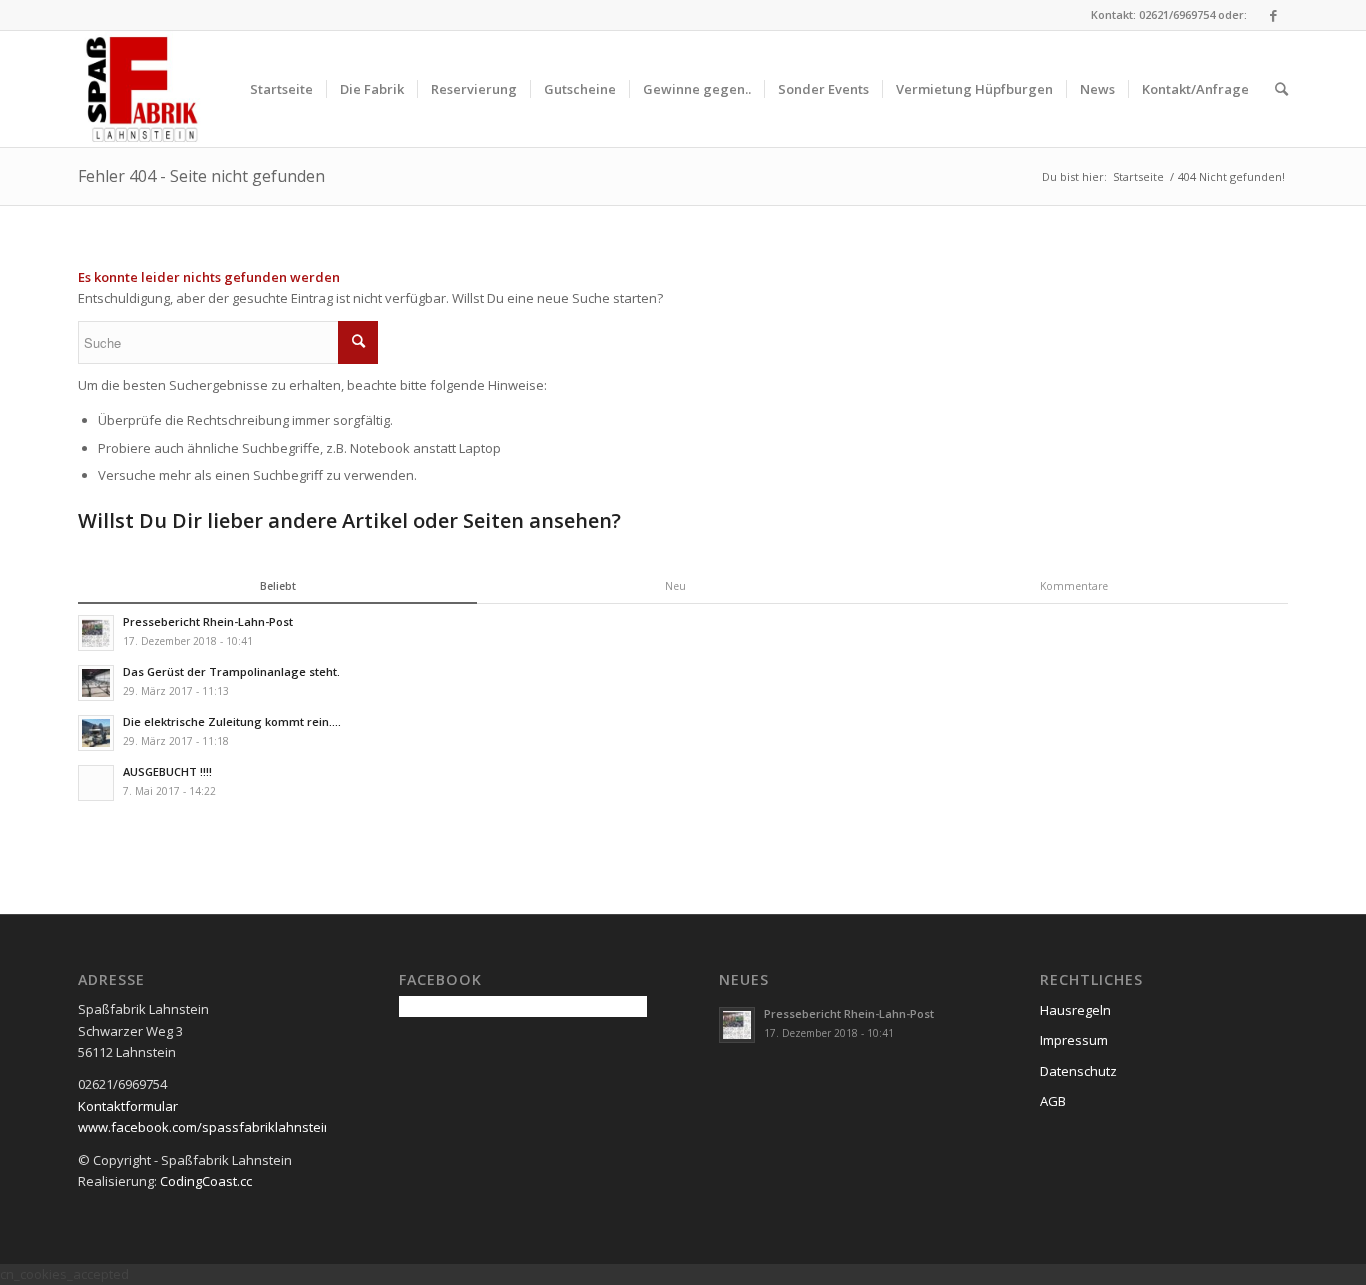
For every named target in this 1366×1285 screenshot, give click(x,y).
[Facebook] (1273, 15)
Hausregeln (1075, 1010)
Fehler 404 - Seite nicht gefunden (201, 176)
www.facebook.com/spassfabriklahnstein (205, 1127)
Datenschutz (1078, 1071)
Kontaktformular (128, 1106)
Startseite (1138, 176)
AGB (1053, 1101)
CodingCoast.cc (206, 1181)
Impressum (1074, 1040)
